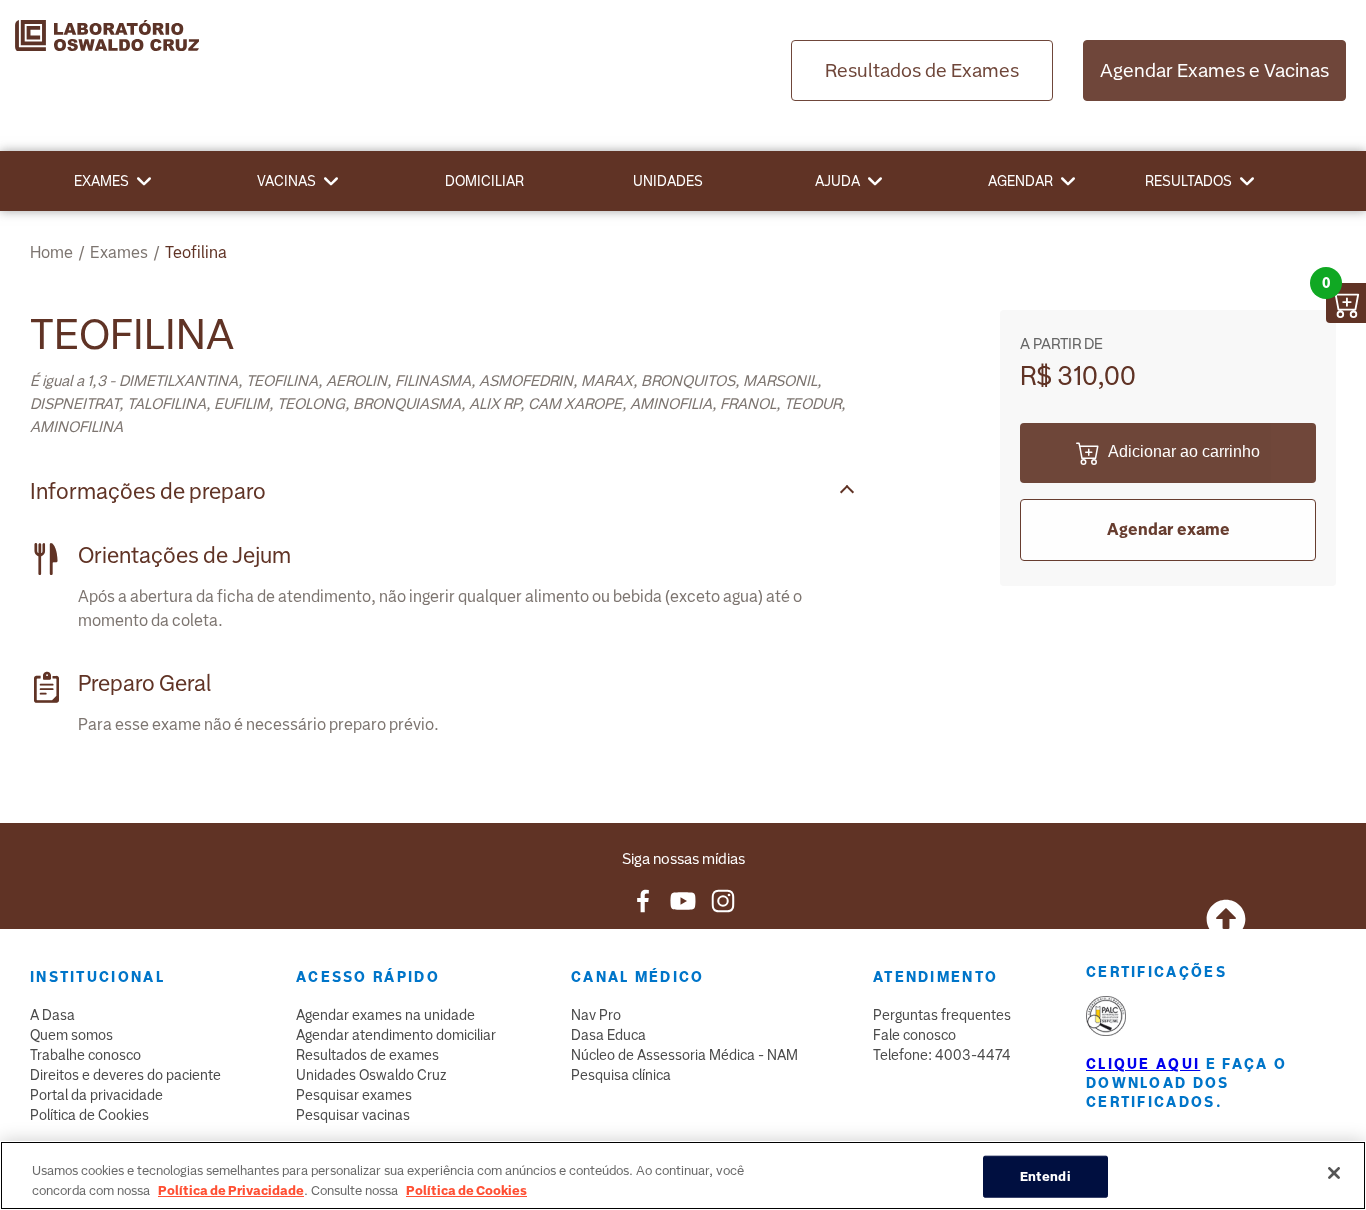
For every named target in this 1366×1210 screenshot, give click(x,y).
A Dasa (52, 1015)
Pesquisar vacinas (353, 1115)
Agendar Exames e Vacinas (1214, 70)
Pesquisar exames (354, 1095)
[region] (683, 1175)
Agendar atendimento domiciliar (396, 1035)
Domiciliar (484, 181)
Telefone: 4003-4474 (942, 1055)
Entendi (1045, 1176)
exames (119, 252)
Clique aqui (1143, 1064)
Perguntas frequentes (942, 1015)
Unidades (668, 181)
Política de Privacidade (231, 1189)
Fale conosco (914, 1035)
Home (51, 252)
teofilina (196, 252)
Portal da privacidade (96, 1095)
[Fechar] (1334, 1173)
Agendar (1020, 181)
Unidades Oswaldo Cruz (371, 1075)
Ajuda (837, 181)
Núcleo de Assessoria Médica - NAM (684, 1055)
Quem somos (71, 1035)
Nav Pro (596, 1015)
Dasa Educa (608, 1035)
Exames (101, 181)
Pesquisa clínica (621, 1075)
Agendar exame (1168, 529)
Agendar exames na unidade (385, 1015)
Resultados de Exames (922, 70)
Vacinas (286, 181)
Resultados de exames (367, 1055)
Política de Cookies (89, 1115)
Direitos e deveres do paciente (125, 1075)
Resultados (1188, 181)
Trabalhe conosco (85, 1055)
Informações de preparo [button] (148, 491)
